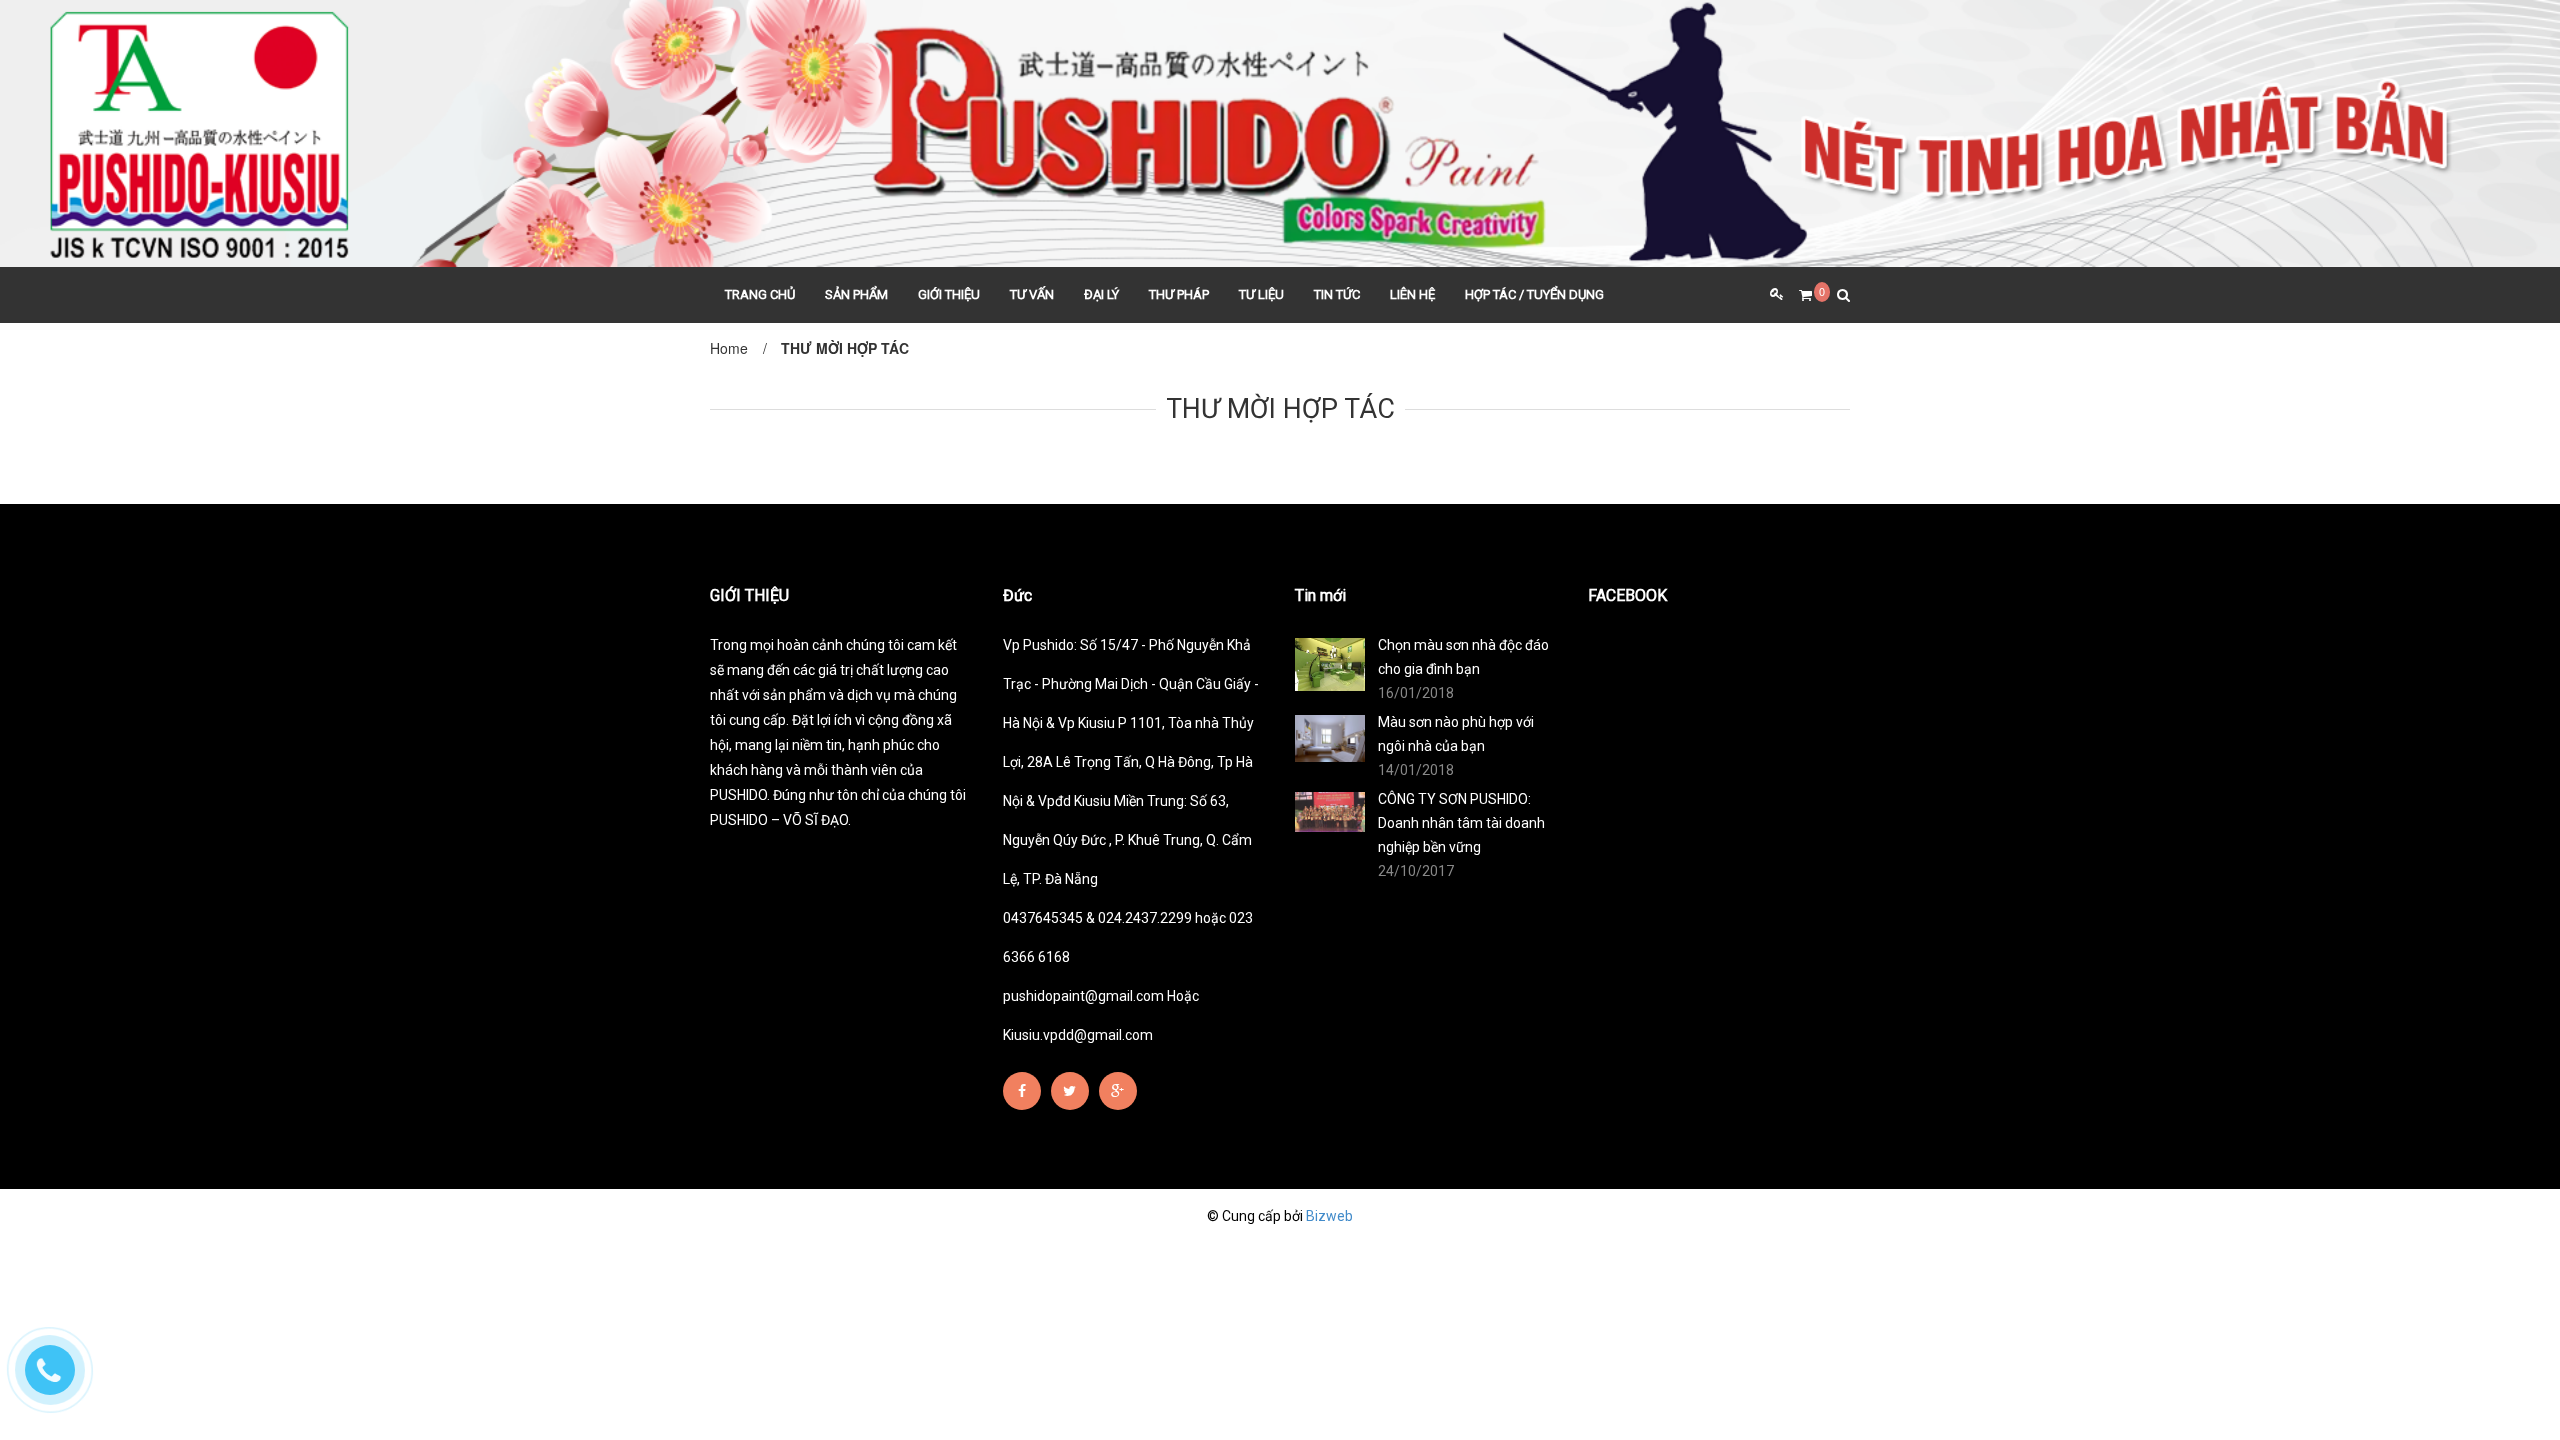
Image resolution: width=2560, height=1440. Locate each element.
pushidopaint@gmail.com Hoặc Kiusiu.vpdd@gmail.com (1101, 1015)
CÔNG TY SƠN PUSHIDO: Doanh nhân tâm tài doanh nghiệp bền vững (1461, 823)
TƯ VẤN (1032, 294)
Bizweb (1329, 1216)
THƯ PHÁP (1179, 294)
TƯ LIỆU (1261, 294)
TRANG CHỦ (760, 294)
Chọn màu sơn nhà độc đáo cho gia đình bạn (1463, 657)
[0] (1798, 295)
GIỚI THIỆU (949, 294)
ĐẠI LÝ (1101, 294)
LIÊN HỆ (1412, 294)
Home (729, 348)
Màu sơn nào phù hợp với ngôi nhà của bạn (1456, 734)
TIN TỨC (1337, 294)
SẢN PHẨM (856, 294)
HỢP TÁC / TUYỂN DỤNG (1534, 294)
